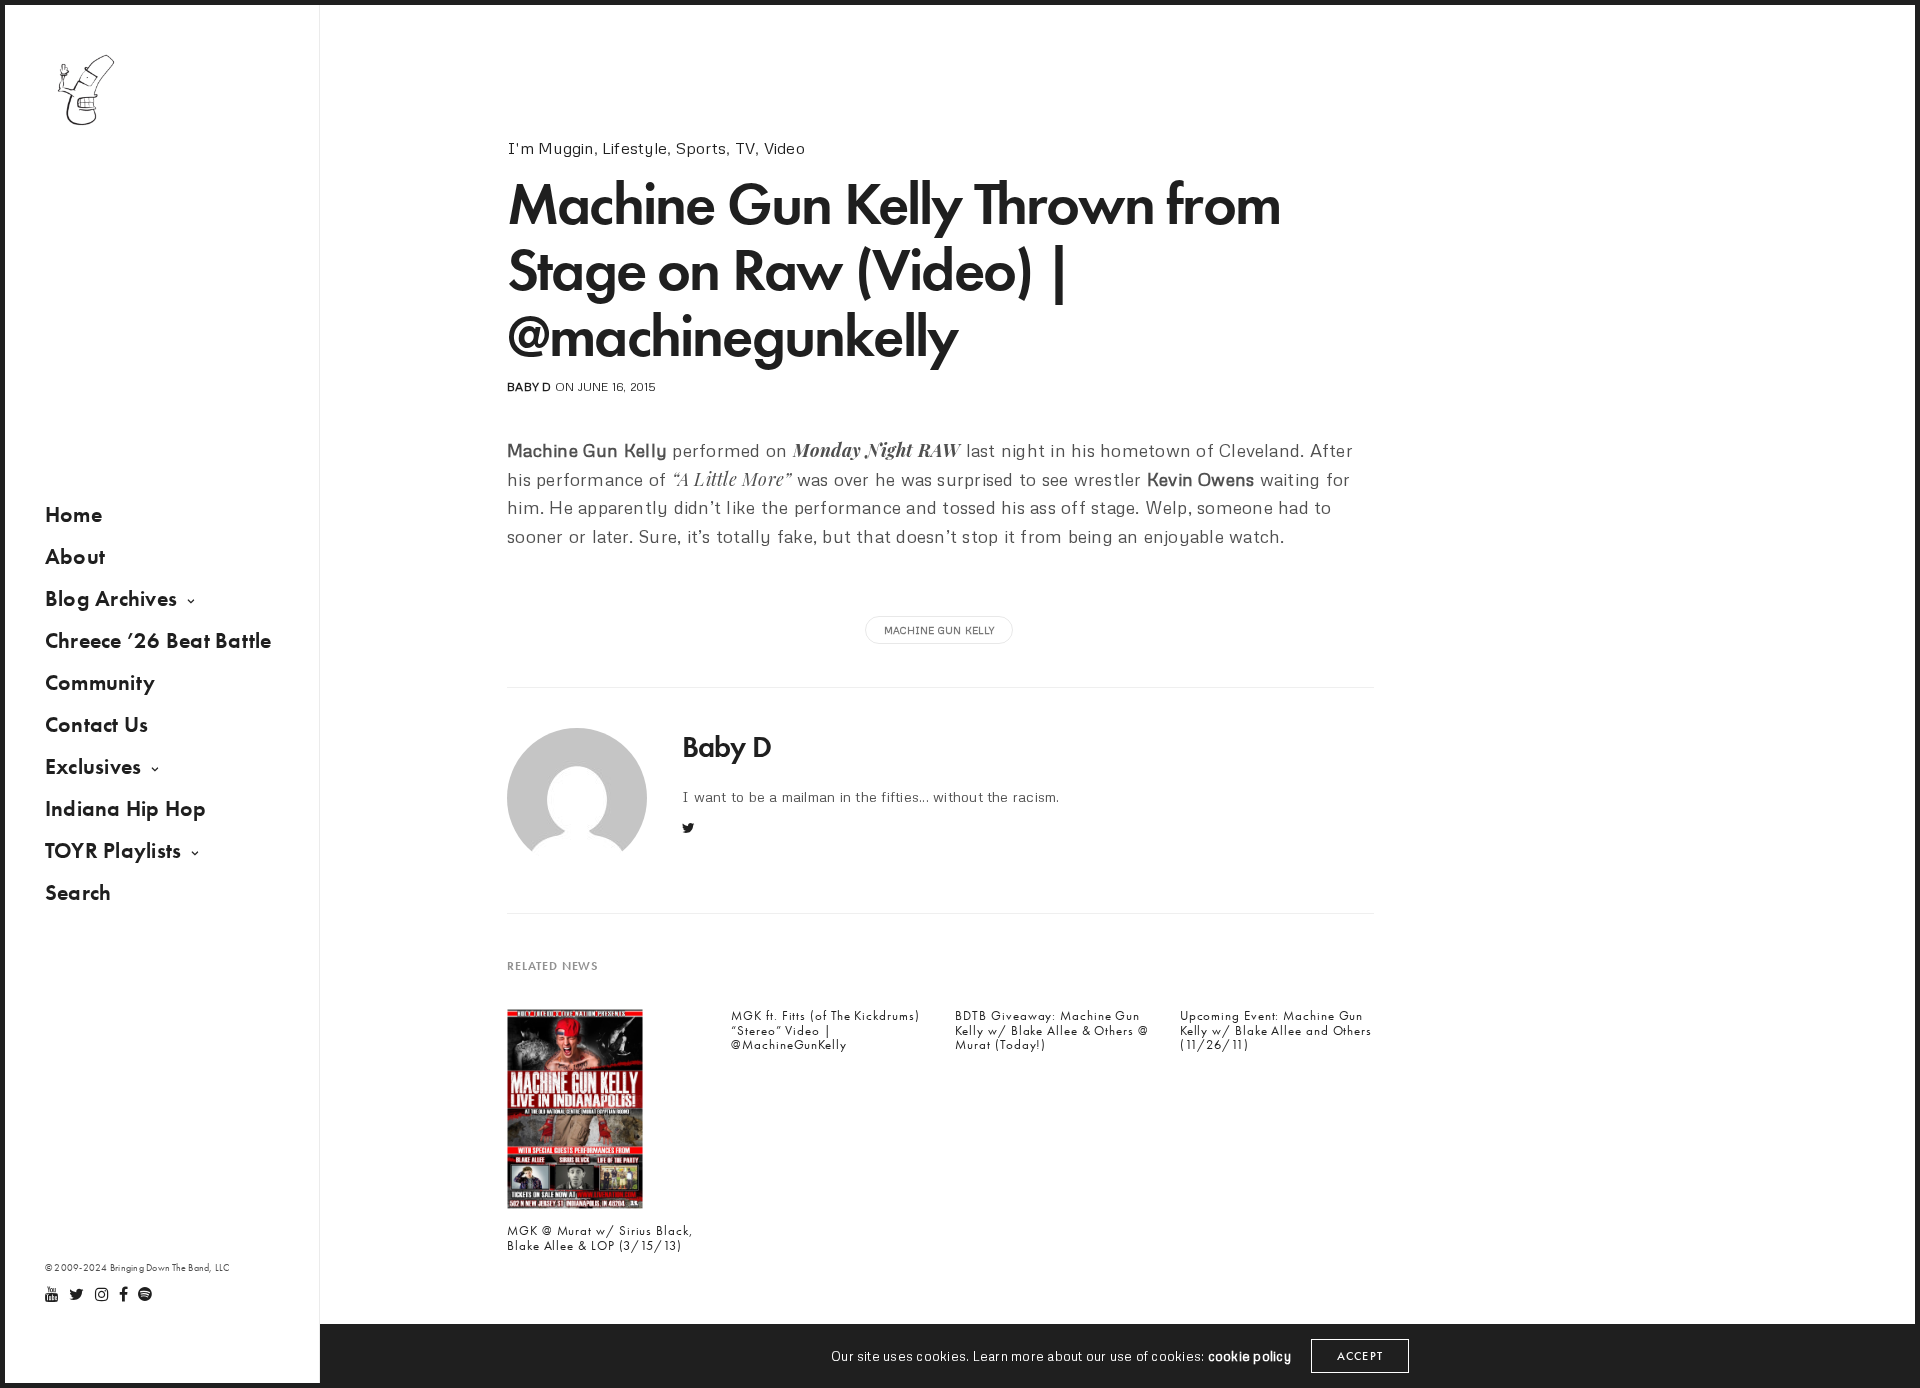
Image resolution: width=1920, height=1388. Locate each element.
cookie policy (1249, 1356)
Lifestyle (634, 148)
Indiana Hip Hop (126, 808)
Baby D (529, 386)
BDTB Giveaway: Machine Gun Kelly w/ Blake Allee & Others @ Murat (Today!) (1051, 1030)
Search (78, 892)
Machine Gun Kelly (939, 630)
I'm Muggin (550, 148)
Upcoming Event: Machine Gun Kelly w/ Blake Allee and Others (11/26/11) (1276, 1030)
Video (784, 148)
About (75, 556)
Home (73, 514)
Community (100, 682)
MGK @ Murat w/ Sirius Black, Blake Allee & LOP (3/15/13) (600, 1238)
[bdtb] (85, 90)
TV (745, 148)
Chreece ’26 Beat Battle (158, 640)
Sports (701, 148)
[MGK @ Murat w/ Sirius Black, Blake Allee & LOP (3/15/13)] (575, 1115)
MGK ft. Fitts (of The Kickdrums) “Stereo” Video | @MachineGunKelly (825, 1030)
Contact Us (96, 724)
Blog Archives (111, 598)
